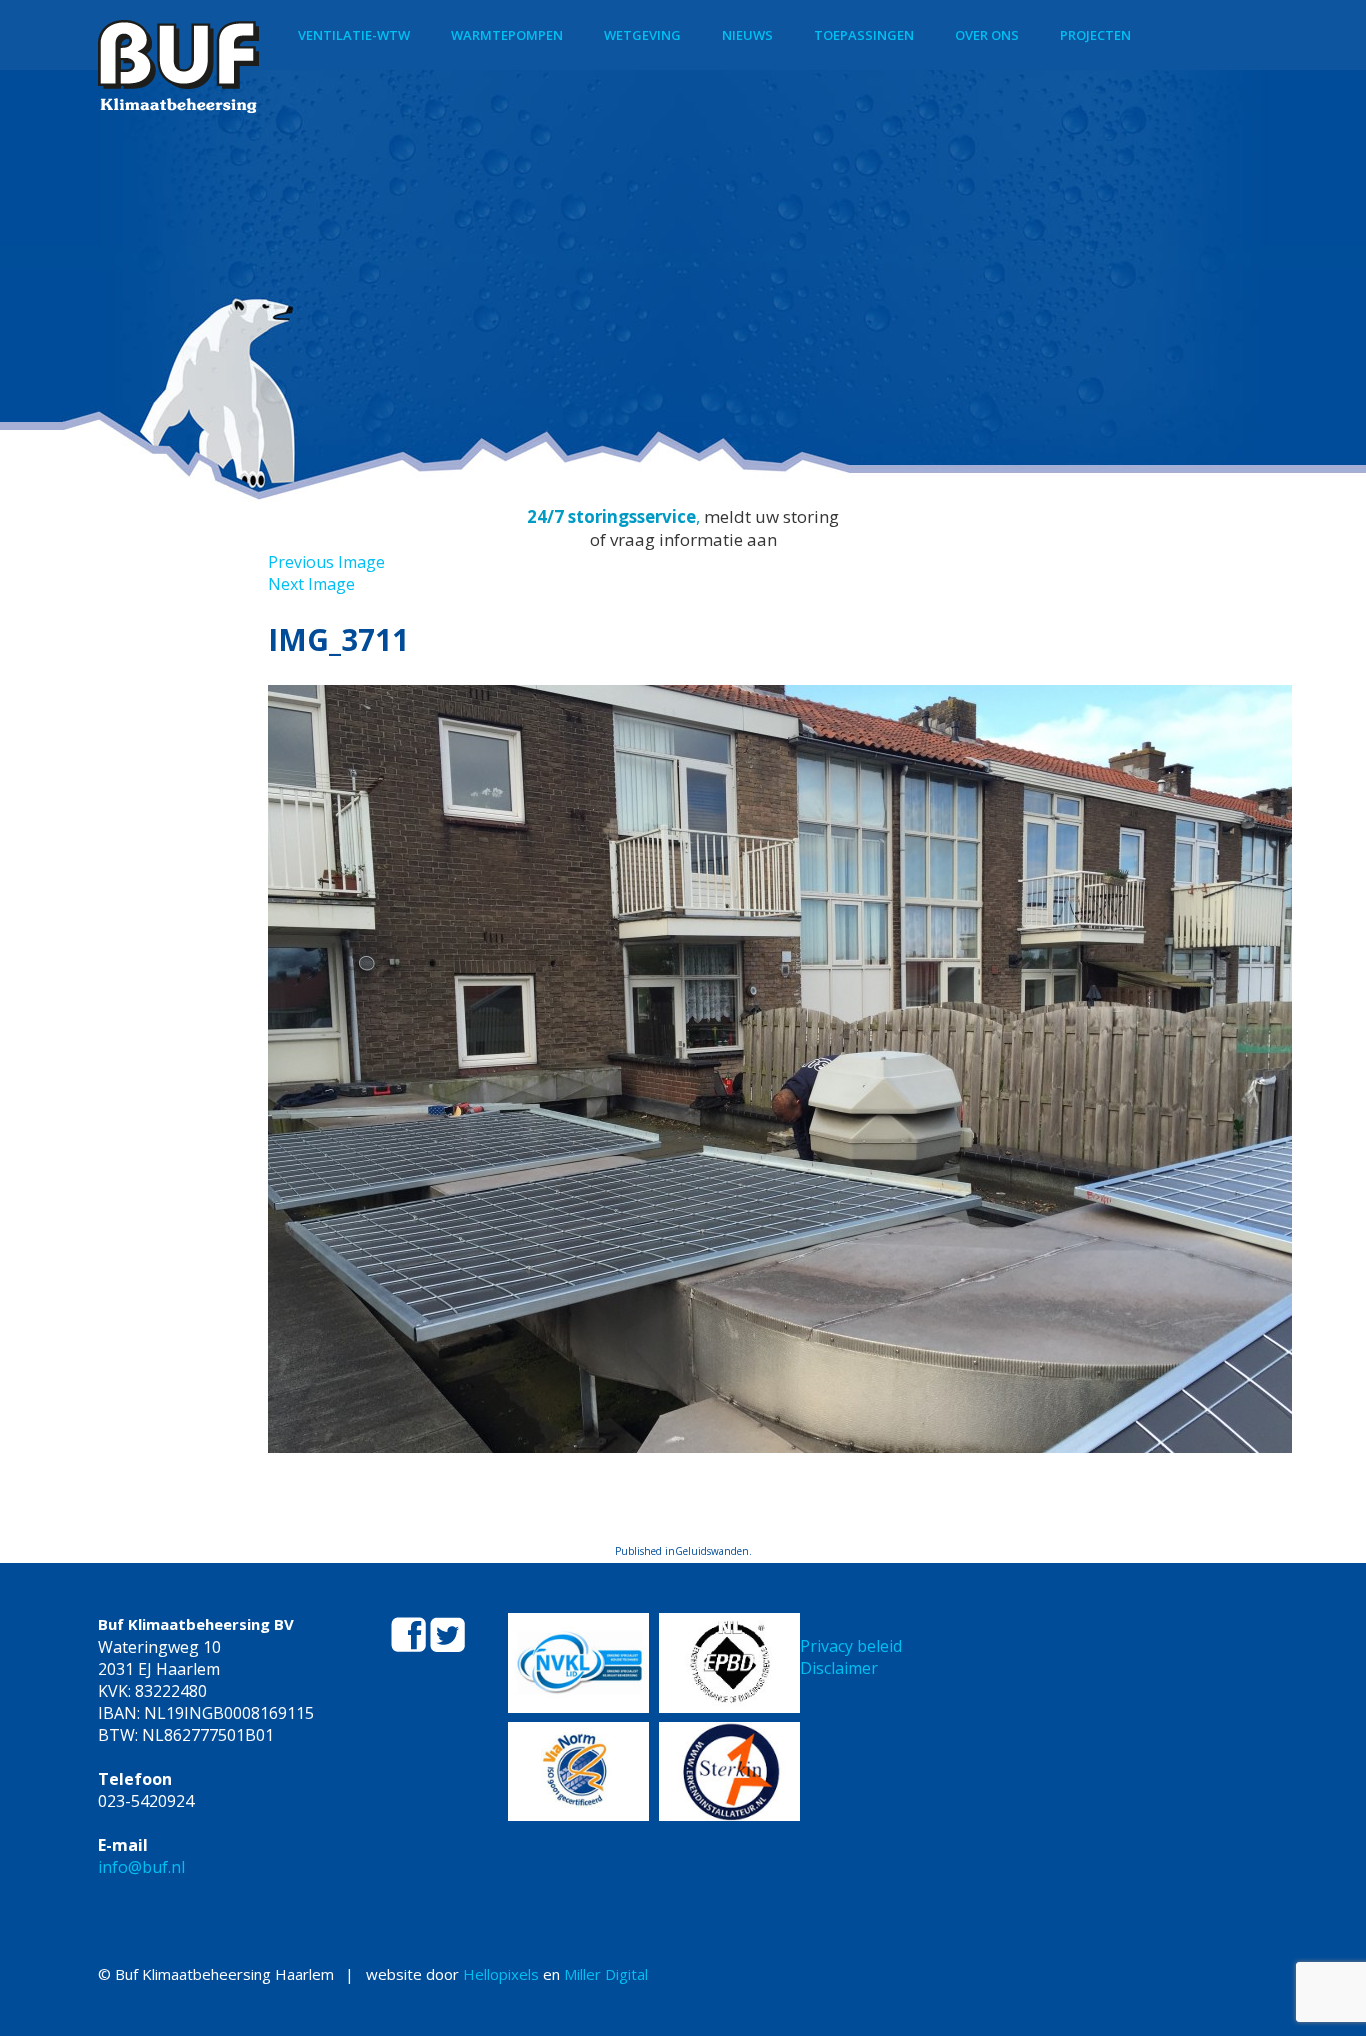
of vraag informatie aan (683, 539)
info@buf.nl (141, 1867)
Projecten (1095, 35)
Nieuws (747, 35)
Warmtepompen (507, 35)
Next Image (311, 584)
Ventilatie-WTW (354, 35)
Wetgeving (642, 35)
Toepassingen (864, 35)
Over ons (987, 35)
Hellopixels (501, 1974)
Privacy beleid (851, 1646)
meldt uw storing (771, 516)
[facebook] (410, 1646)
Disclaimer (839, 1668)
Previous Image (326, 562)
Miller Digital (606, 1974)
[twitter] (447, 1646)
